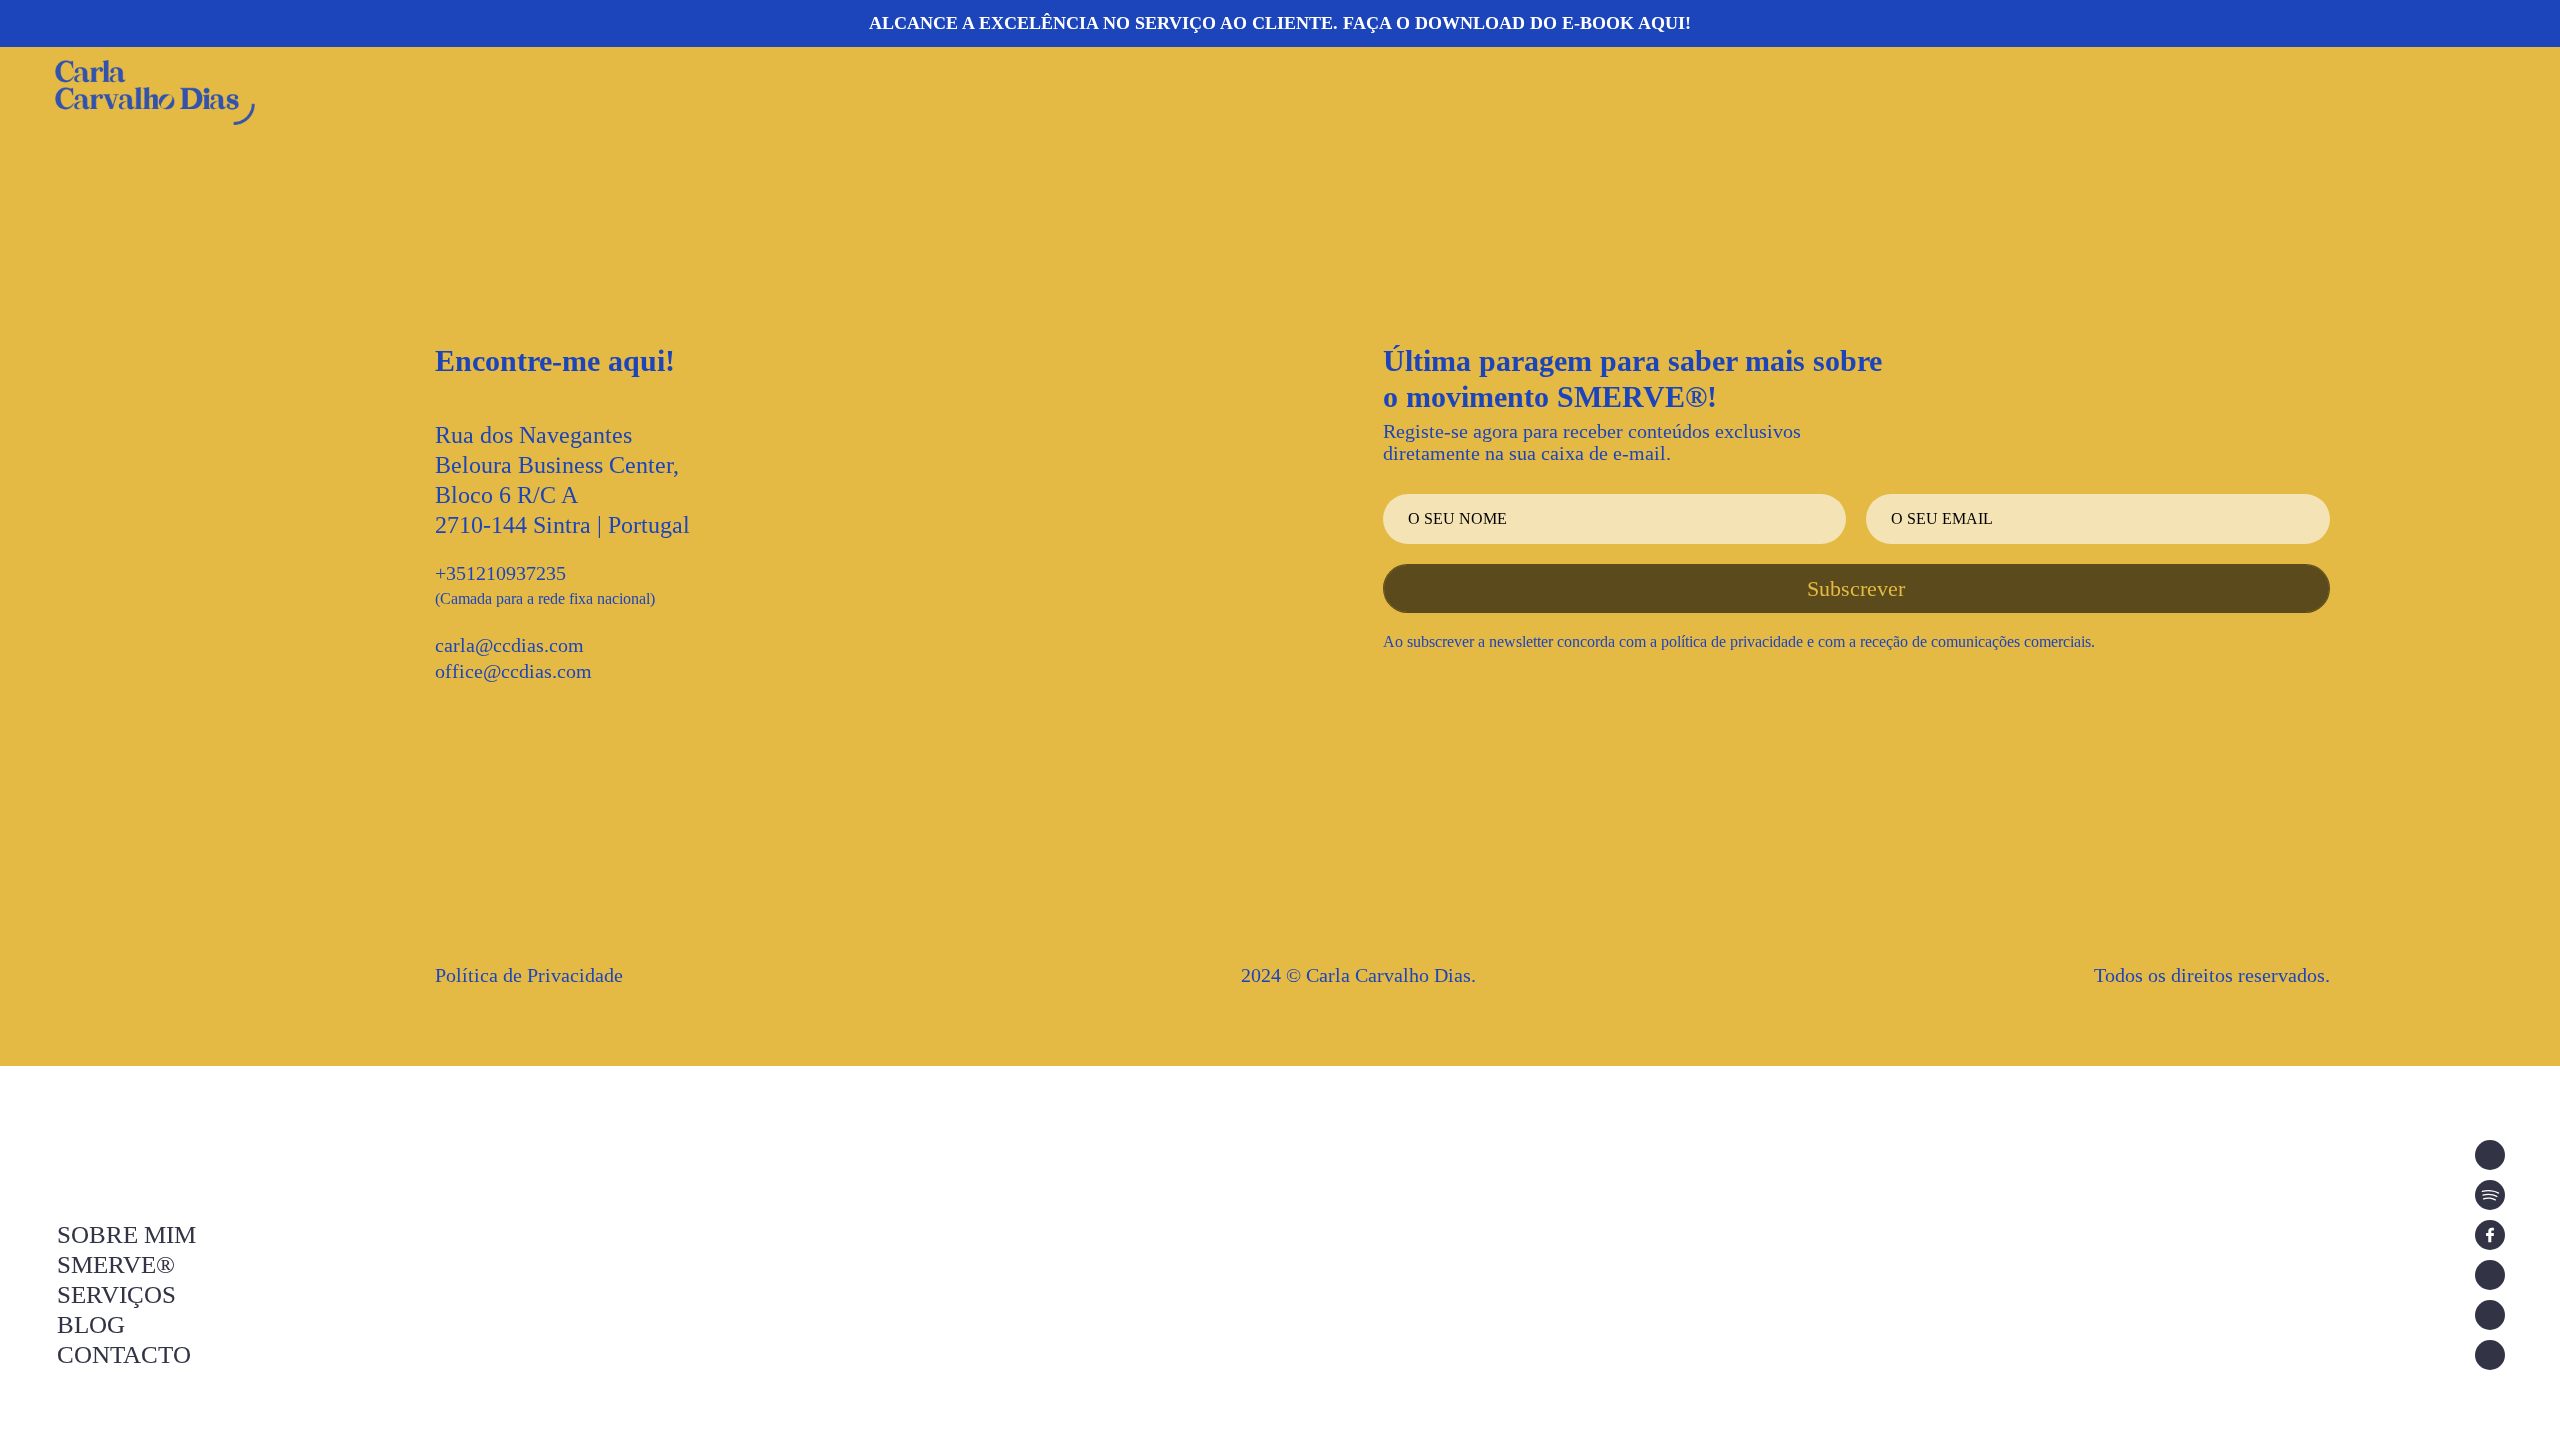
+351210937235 (500, 573)
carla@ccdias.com (509, 645)
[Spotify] (2490, 1195)
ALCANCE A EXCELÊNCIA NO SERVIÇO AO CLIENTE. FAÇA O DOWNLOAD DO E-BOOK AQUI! (1280, 23)
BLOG (91, 1324)
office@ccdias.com (513, 671)
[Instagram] (2490, 1275)
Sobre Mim (126, 1234)
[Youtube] (2490, 1315)
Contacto (124, 1354)
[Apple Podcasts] (2490, 1155)
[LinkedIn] (2490, 1355)
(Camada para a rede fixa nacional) (545, 598)
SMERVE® (116, 1264)
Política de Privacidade (529, 975)
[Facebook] (2490, 1235)
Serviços (116, 1294)
